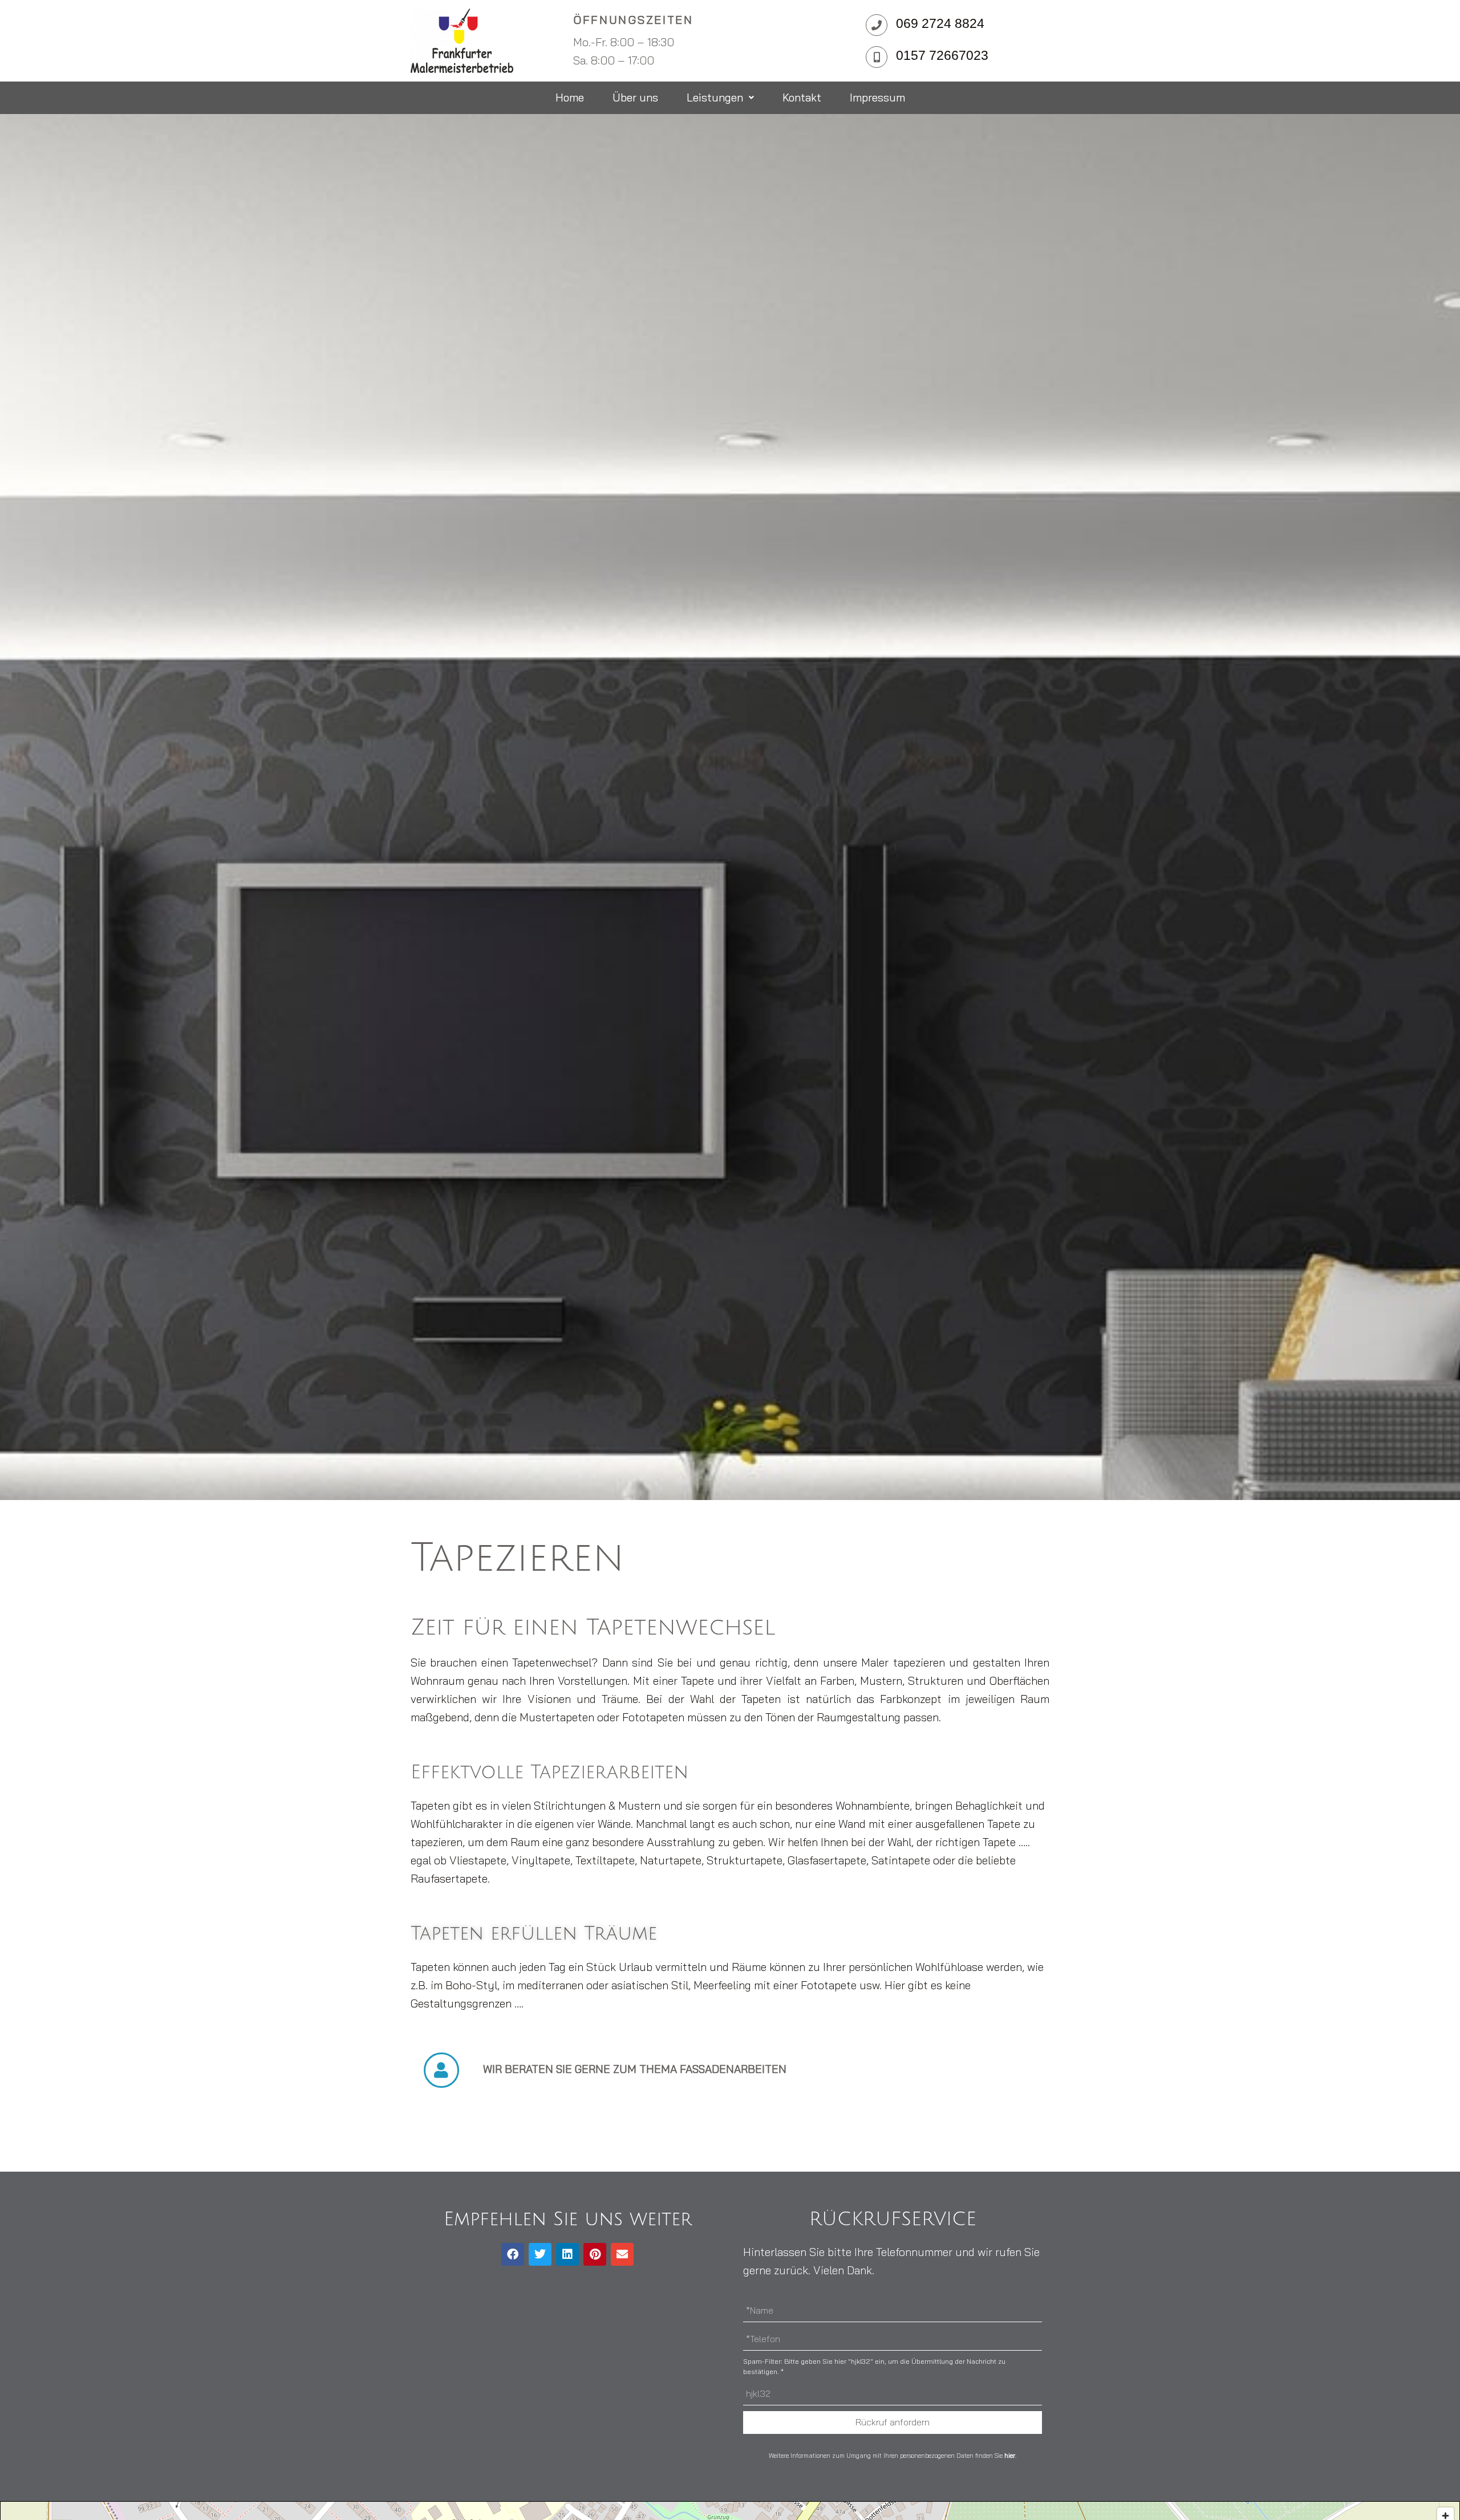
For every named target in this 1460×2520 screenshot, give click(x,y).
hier (1010, 2456)
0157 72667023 (942, 55)
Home (570, 97)
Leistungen (715, 97)
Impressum (877, 97)
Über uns (635, 97)
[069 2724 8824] (877, 25)
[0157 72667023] (877, 57)
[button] (720, 98)
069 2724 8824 (940, 23)
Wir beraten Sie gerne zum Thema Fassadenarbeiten (635, 2069)
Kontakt (802, 97)
